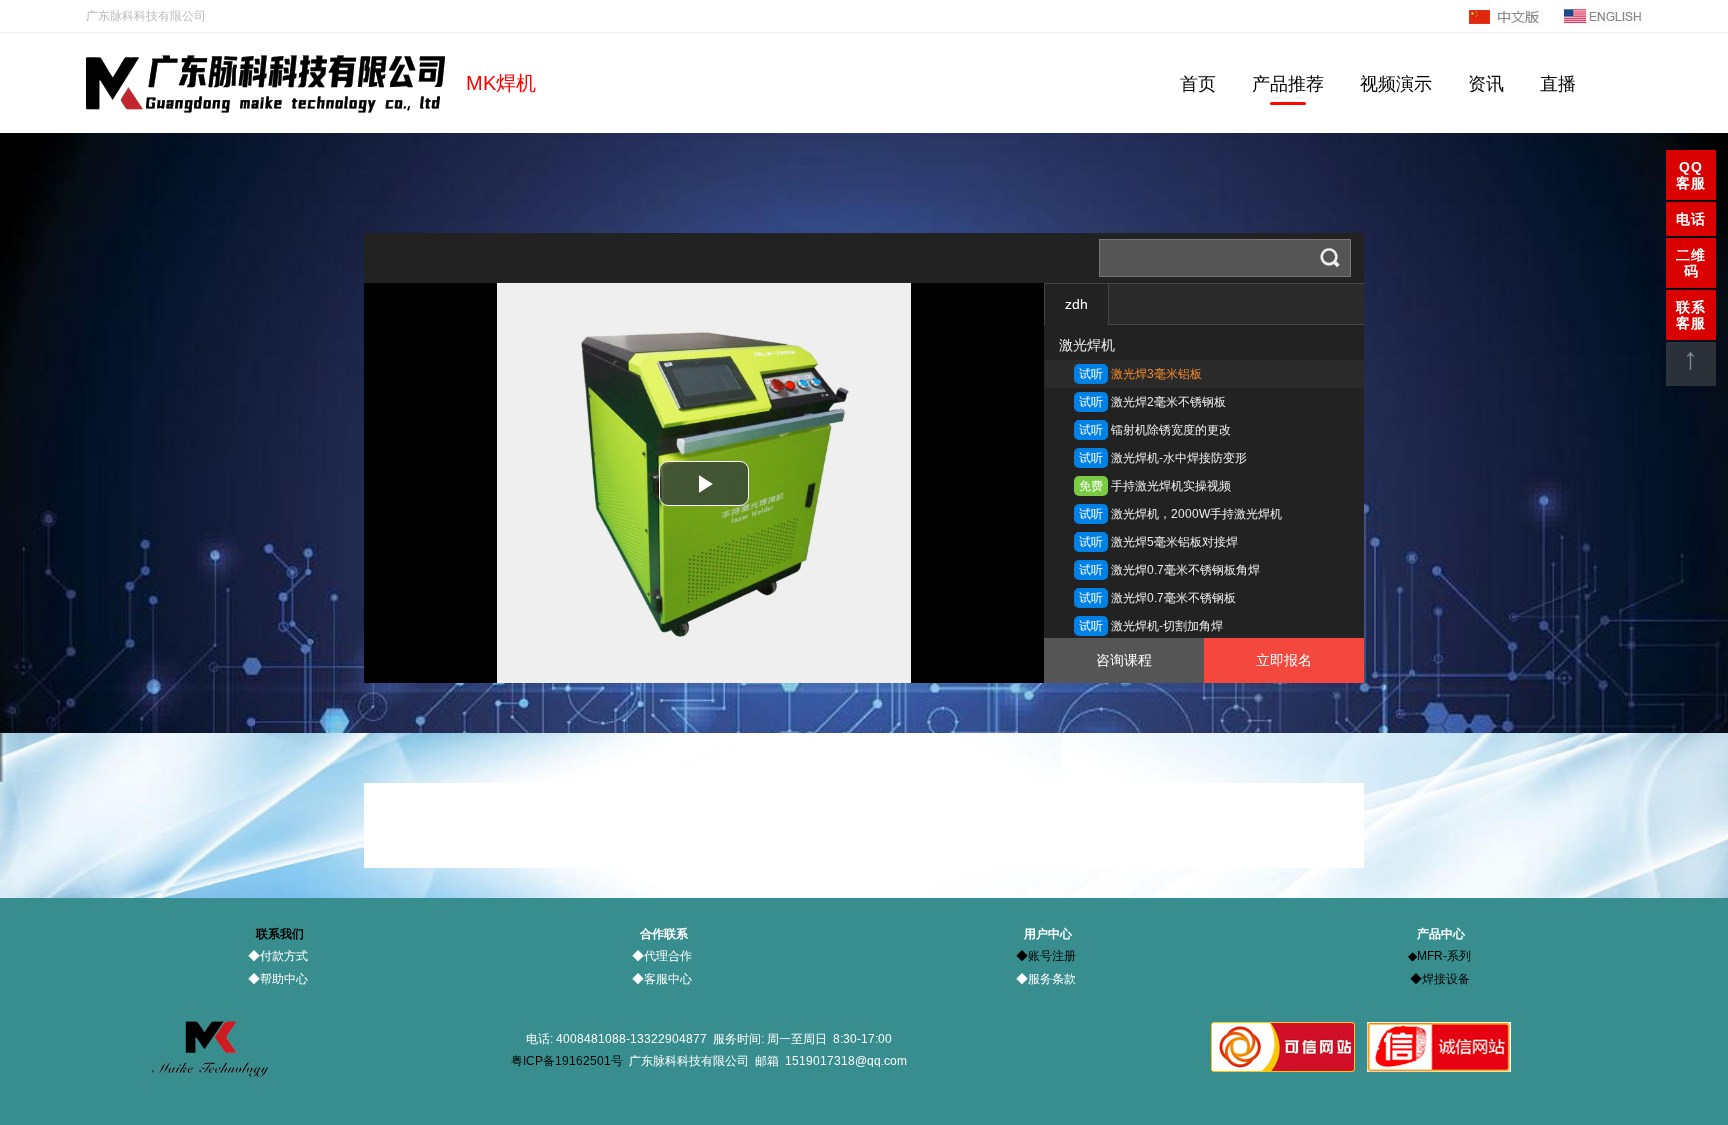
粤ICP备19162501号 (567, 1061)
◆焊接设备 (1440, 979)
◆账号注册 (1046, 956)
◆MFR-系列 (1439, 956)
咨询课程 (1124, 660)
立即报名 (1284, 660)
